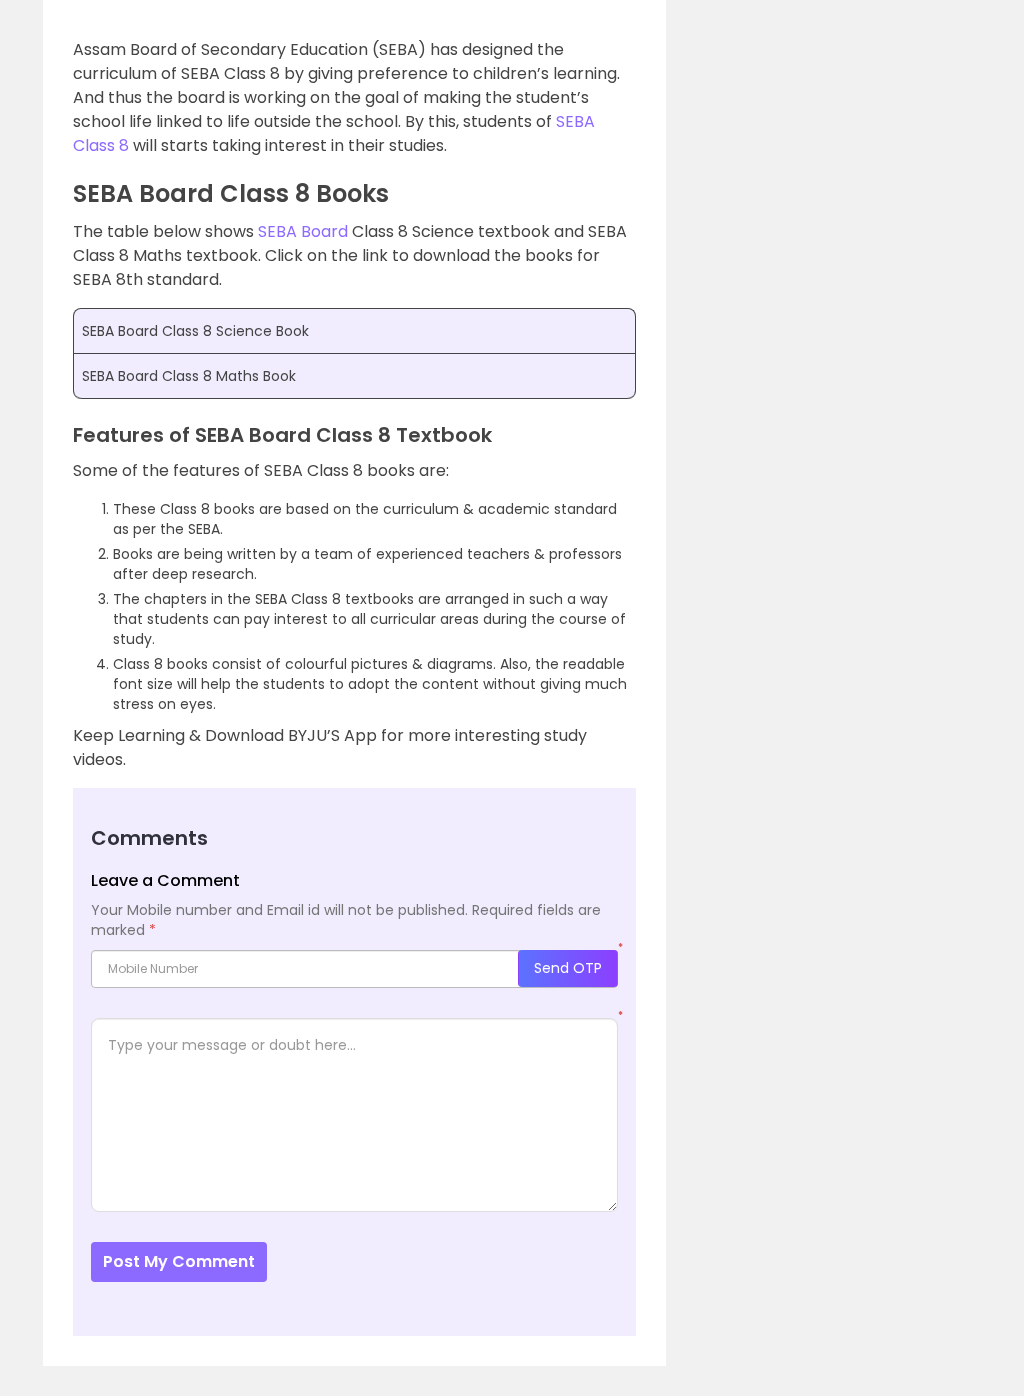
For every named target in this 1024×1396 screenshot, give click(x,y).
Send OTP (568, 968)
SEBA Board (303, 231)
